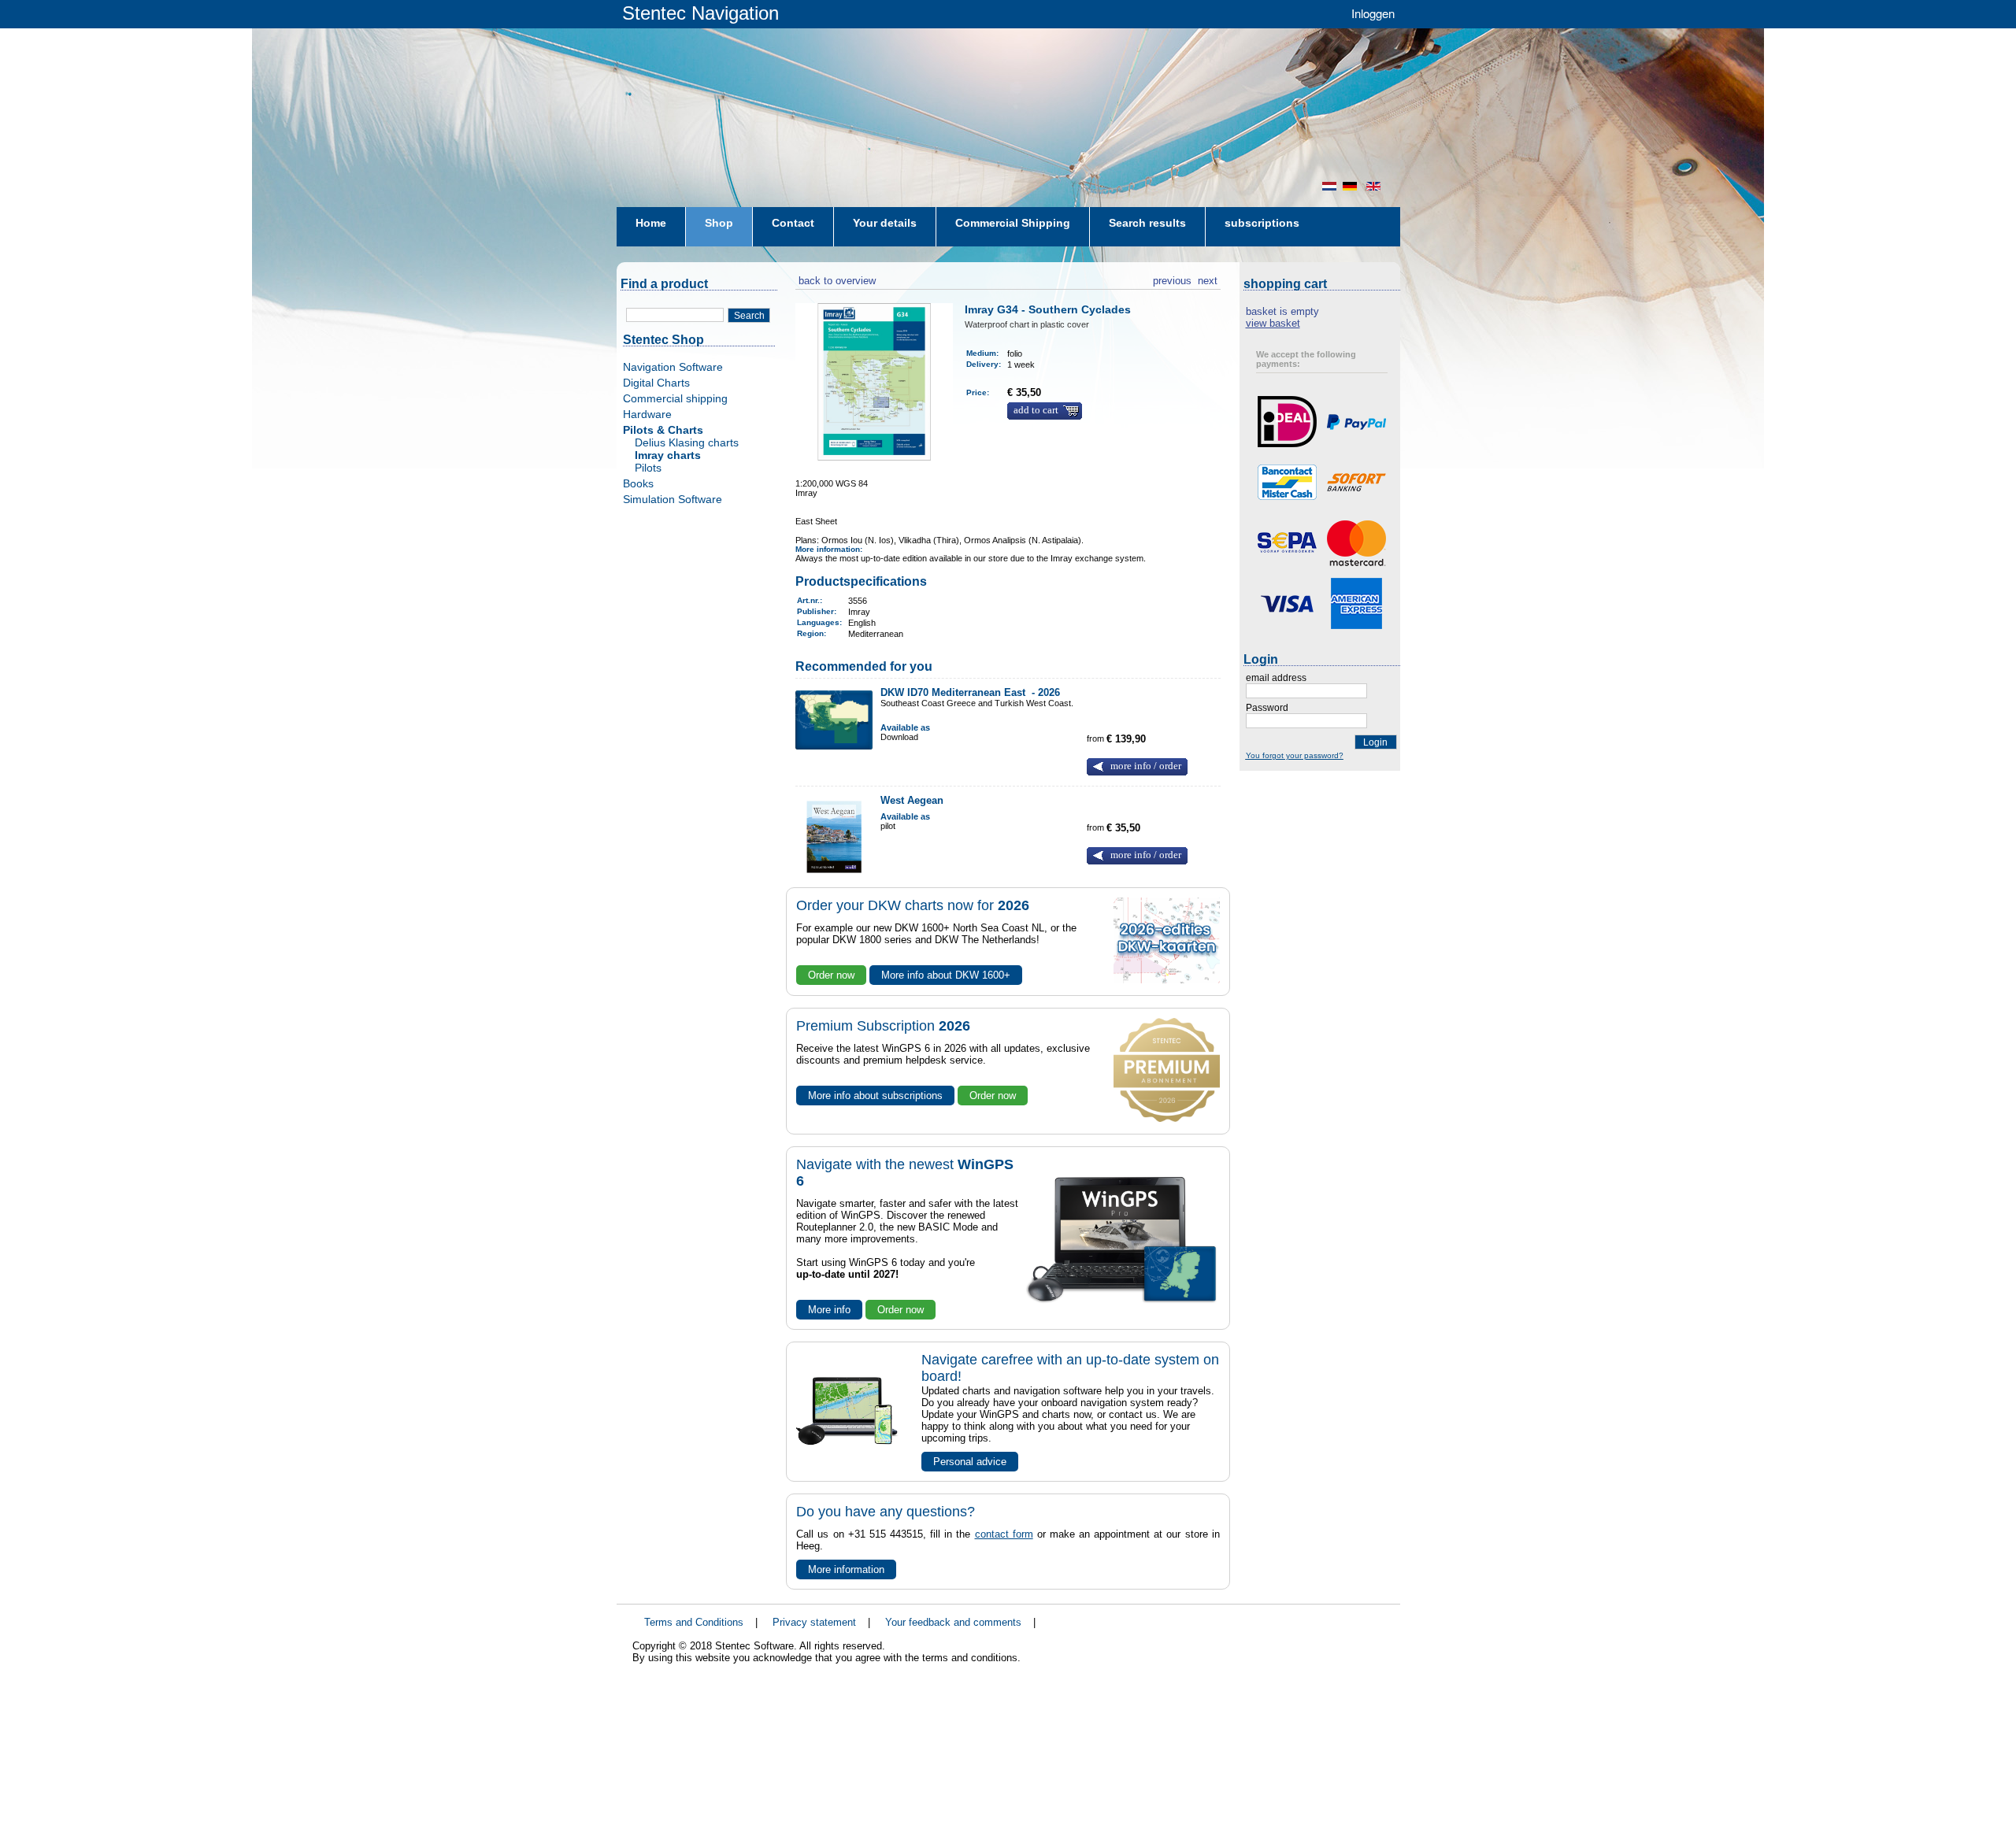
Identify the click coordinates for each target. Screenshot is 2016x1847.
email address (1276, 678)
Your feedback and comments (953, 1622)
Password (1267, 708)
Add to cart (1036, 410)
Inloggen (1373, 13)
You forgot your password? (1295, 755)
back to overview (836, 279)
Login (1375, 742)
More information (846, 1569)
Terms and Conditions (694, 1622)
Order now (831, 975)
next (1208, 279)
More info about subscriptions (875, 1096)
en (1375, 186)
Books (638, 483)
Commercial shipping (675, 398)
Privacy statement (814, 1622)
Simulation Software (673, 499)
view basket (1273, 323)
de (1351, 186)
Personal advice (970, 1462)
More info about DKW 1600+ (946, 975)
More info (829, 1310)
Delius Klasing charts (687, 442)
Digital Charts (656, 383)
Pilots (648, 468)
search (749, 316)
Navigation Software (673, 367)
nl (1329, 186)
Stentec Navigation (700, 13)
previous (1172, 279)
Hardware (647, 414)
